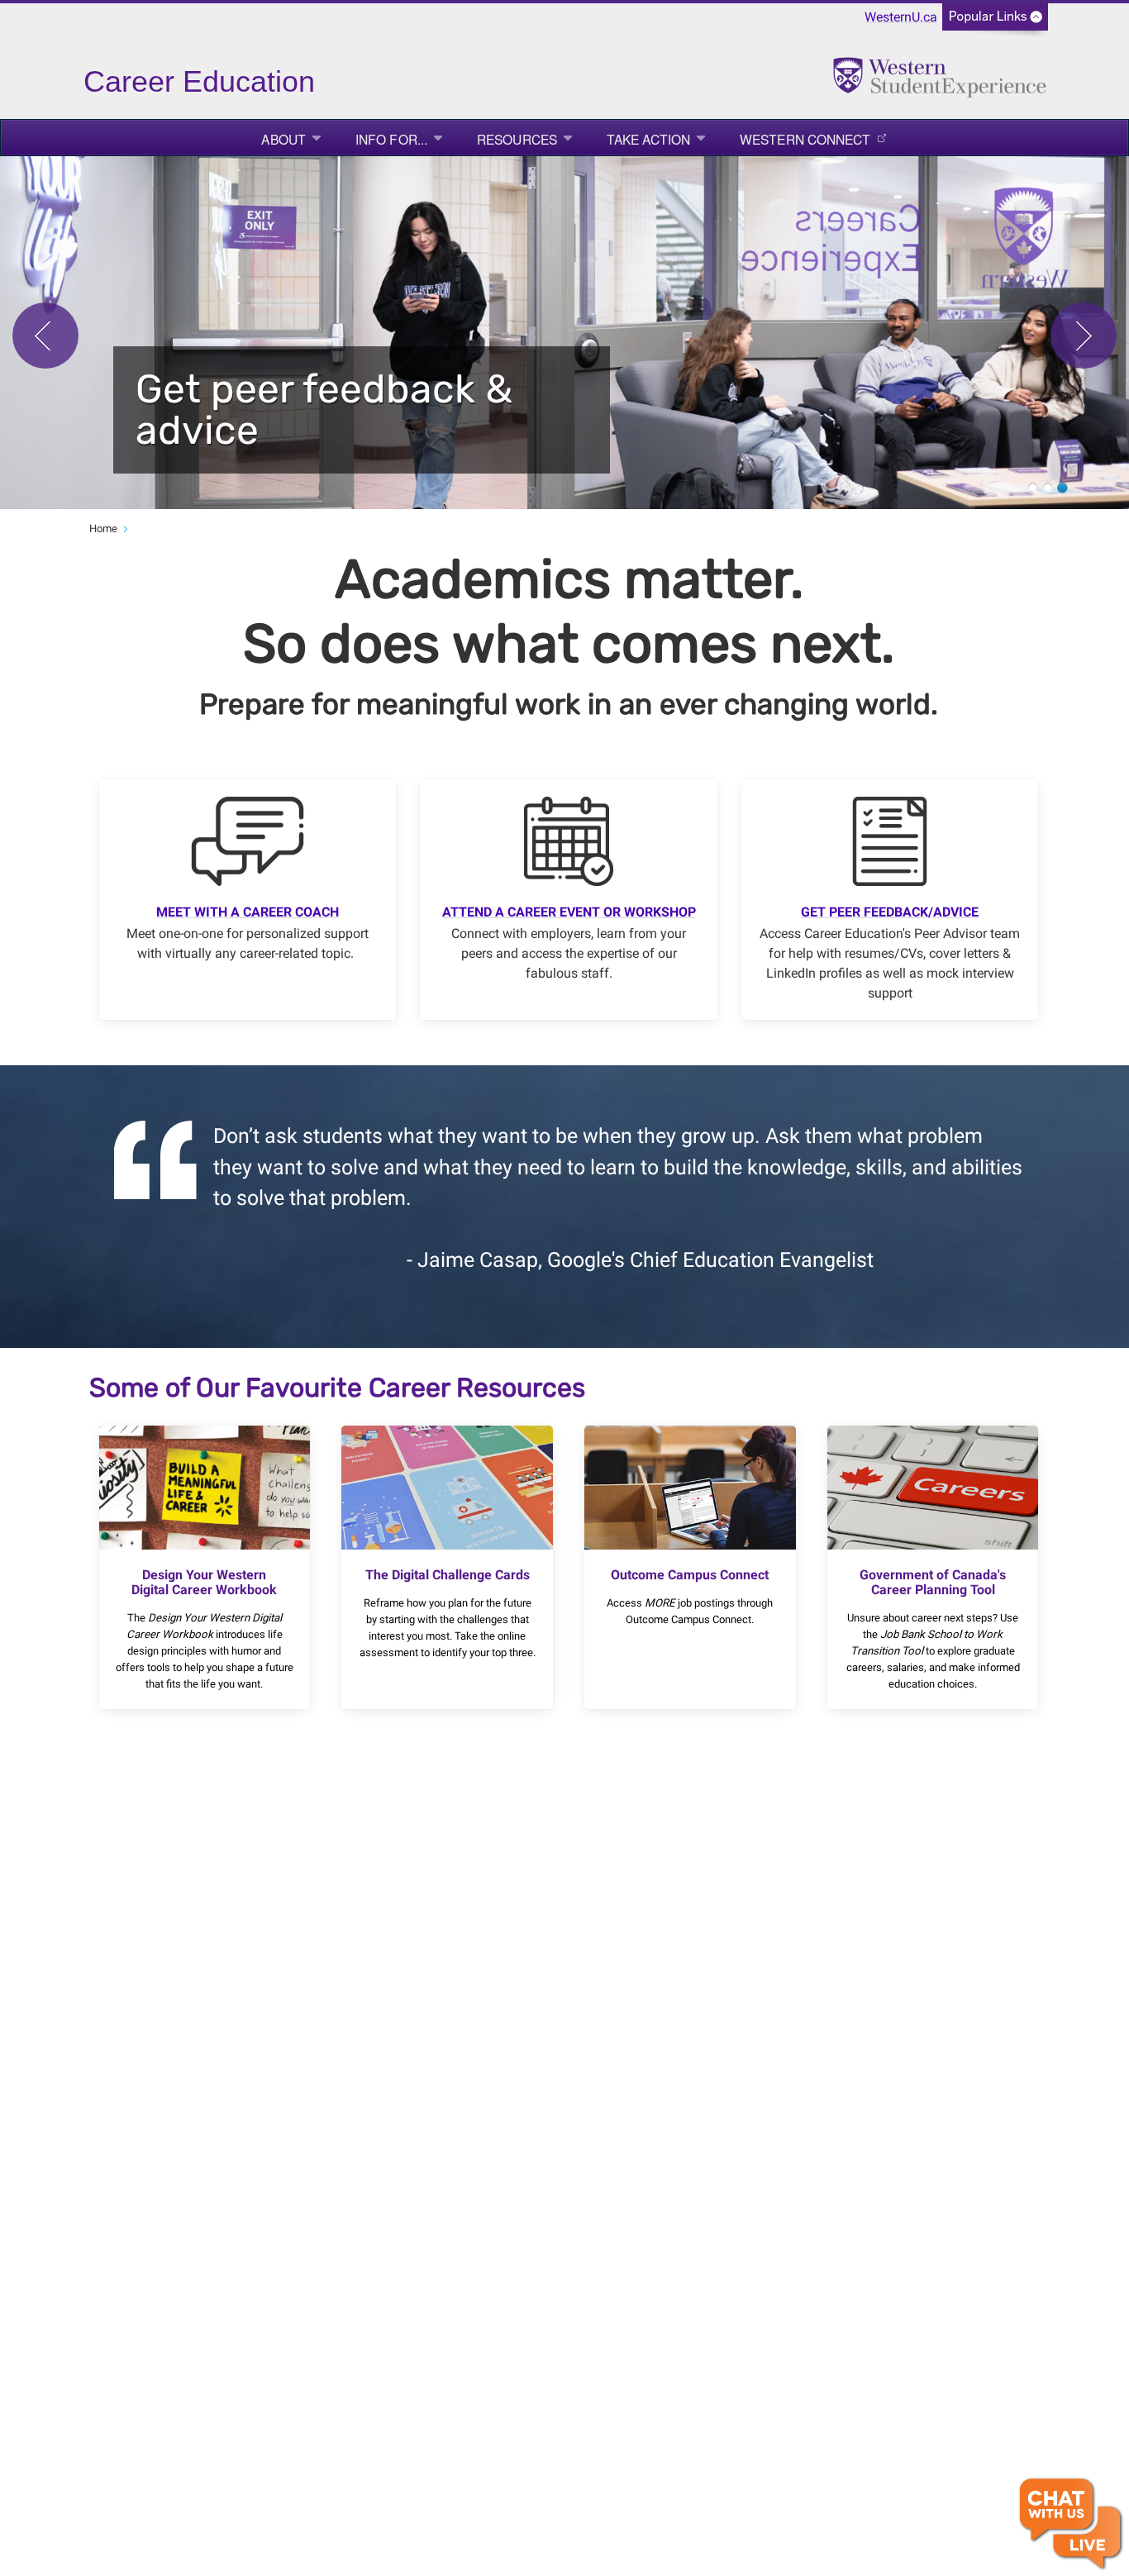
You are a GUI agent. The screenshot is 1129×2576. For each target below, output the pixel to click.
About (283, 139)
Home (103, 529)
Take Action (648, 139)
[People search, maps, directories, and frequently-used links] (995, 22)
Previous (45, 336)
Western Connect (805, 139)
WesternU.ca (901, 17)
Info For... (391, 139)
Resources (517, 139)
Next (1084, 336)
